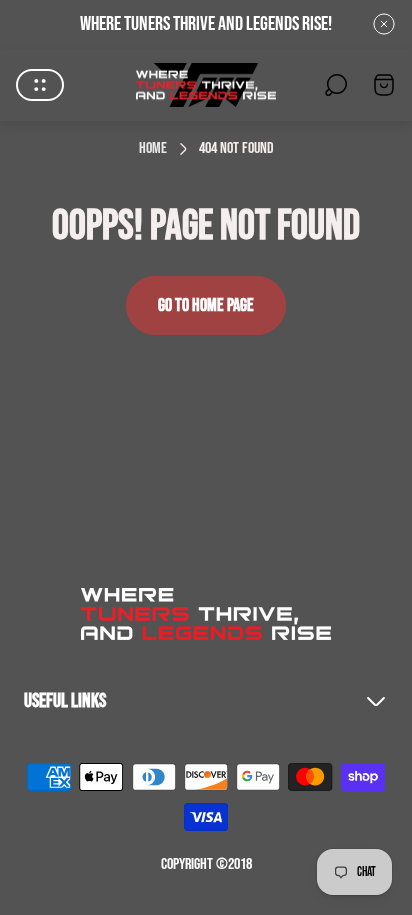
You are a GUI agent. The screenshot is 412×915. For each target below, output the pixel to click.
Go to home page (206, 305)
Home (153, 148)
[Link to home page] (206, 614)
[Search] (336, 85)
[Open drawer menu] (40, 85)
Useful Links (65, 701)
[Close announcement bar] (384, 24)
